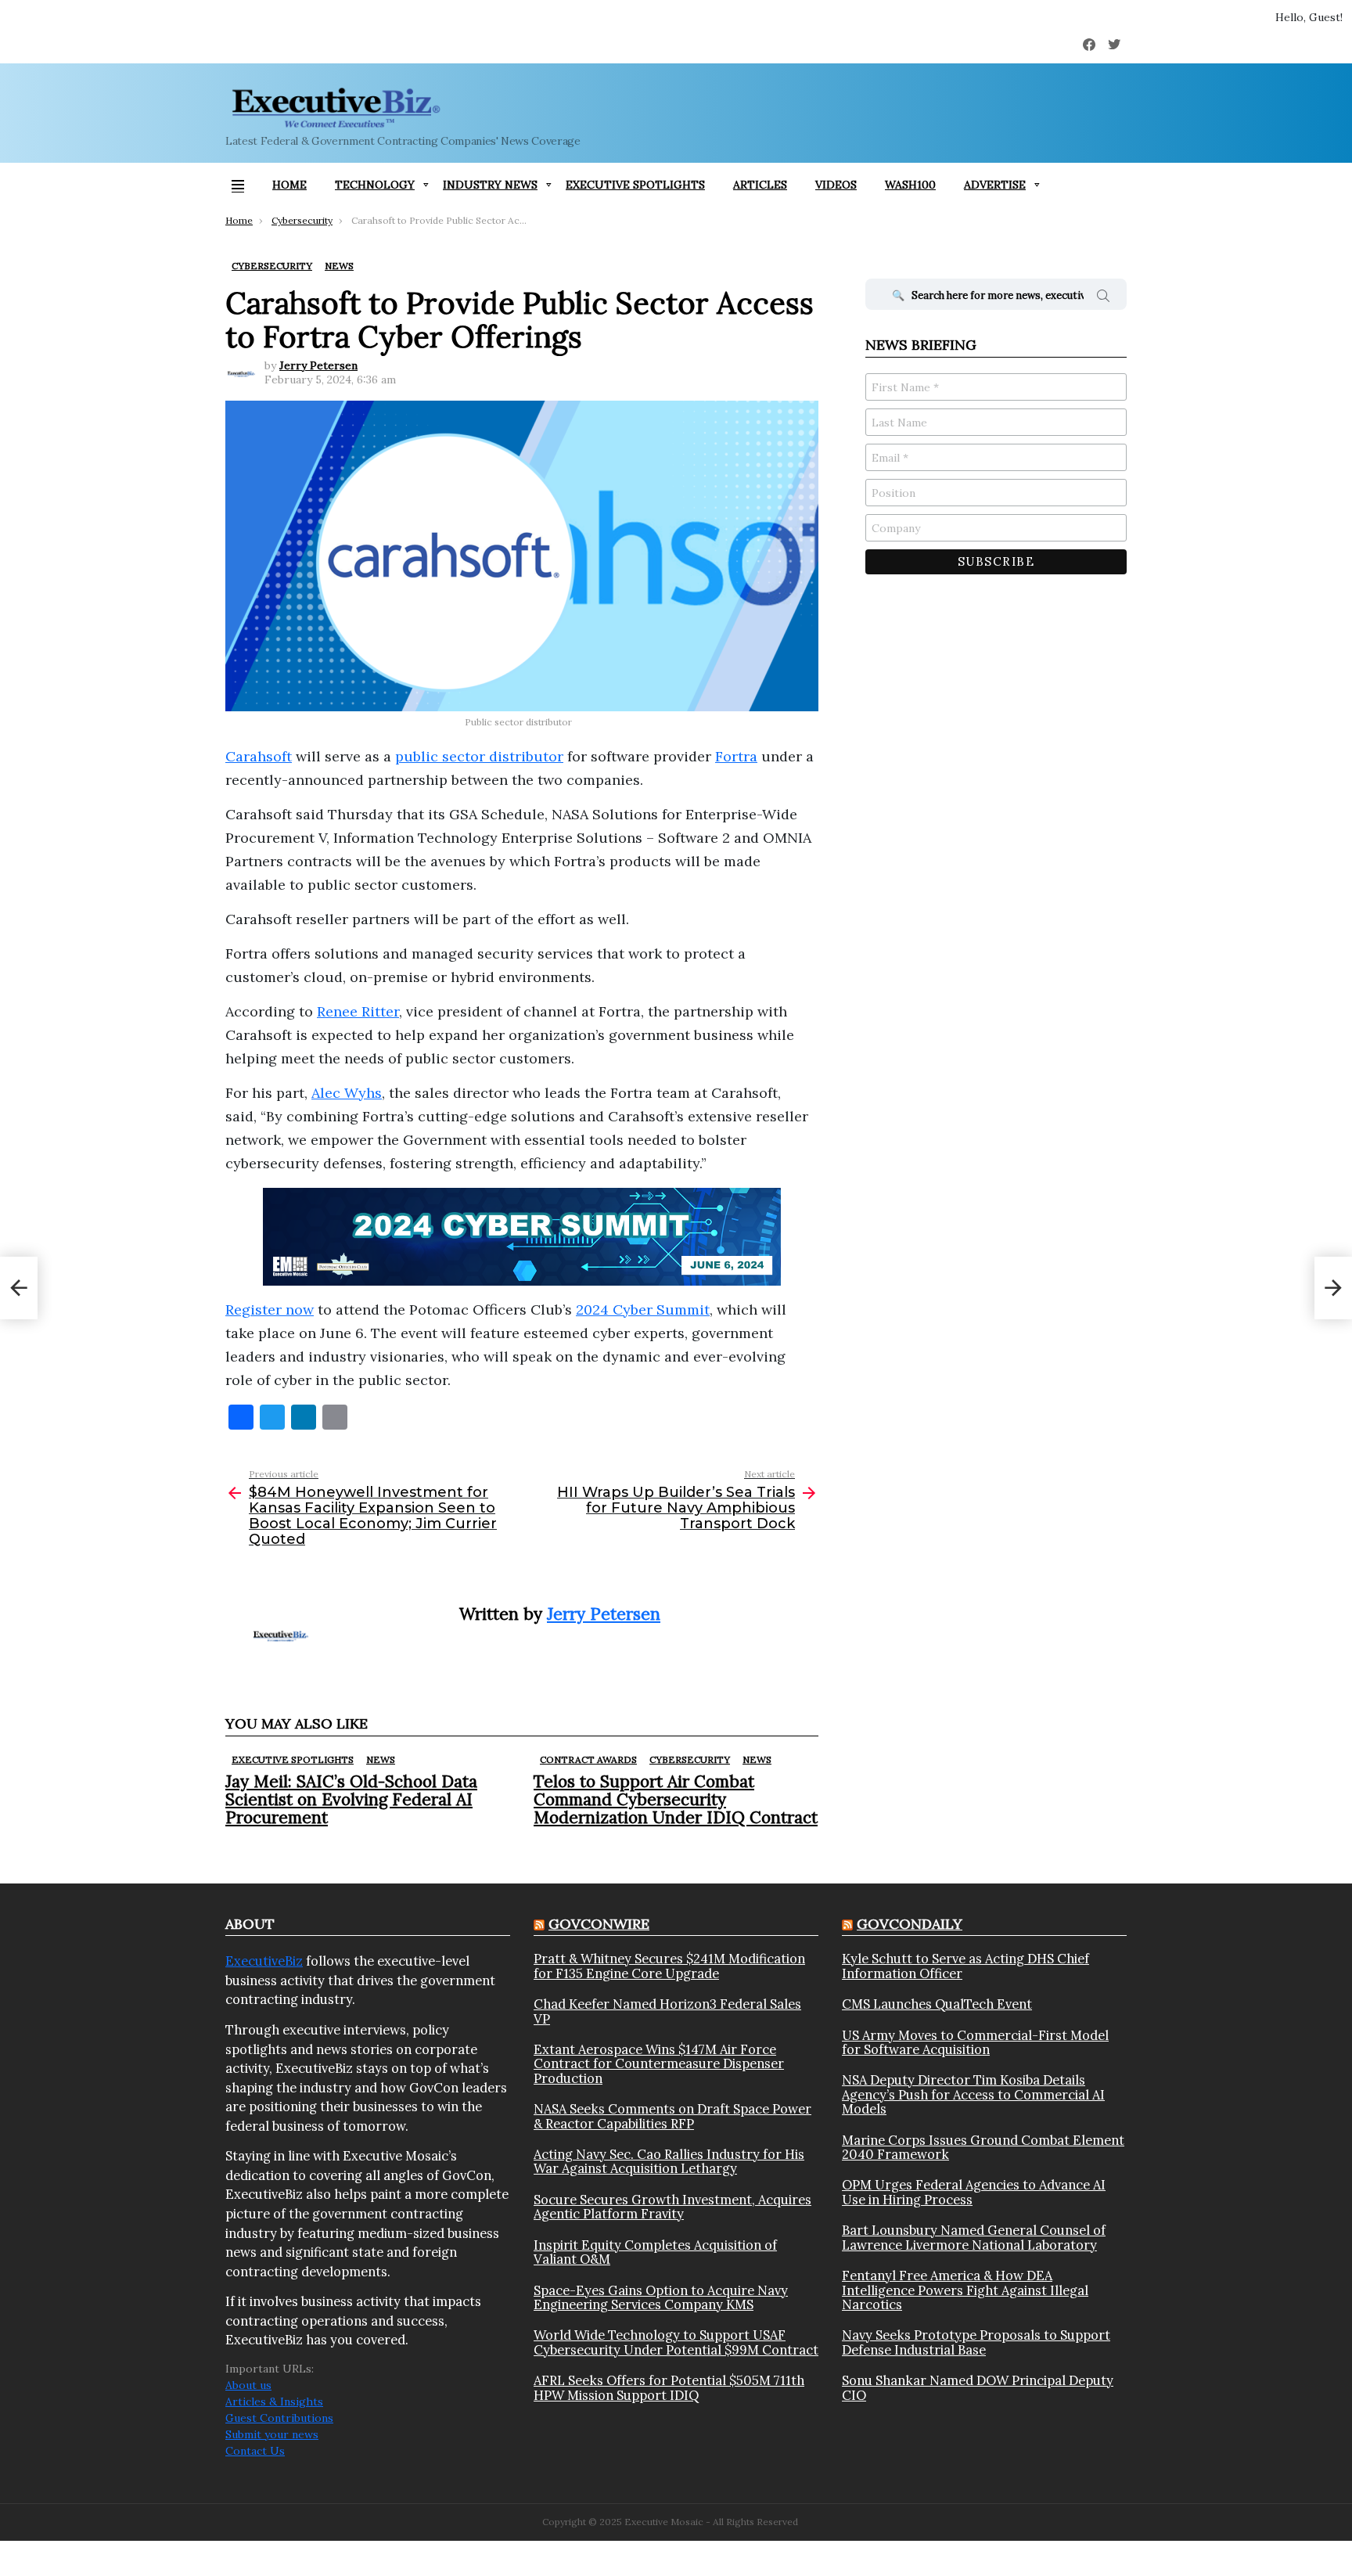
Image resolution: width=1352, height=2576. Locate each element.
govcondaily (910, 1924)
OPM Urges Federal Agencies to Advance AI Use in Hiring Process (974, 2192)
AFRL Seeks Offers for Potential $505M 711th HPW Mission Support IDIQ (669, 2388)
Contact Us (255, 2451)
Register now (270, 1310)
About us (248, 2385)
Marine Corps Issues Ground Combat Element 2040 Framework (983, 2148)
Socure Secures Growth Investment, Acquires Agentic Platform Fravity (672, 2207)
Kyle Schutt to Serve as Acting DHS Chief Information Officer (965, 1966)
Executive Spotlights (635, 185)
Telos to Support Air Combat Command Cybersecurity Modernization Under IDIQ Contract (676, 1799)
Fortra (736, 756)
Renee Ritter (358, 1011)
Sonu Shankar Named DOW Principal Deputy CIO (978, 2388)
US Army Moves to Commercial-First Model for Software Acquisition (975, 2043)
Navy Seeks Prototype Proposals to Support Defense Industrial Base (976, 2342)
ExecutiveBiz (264, 1961)
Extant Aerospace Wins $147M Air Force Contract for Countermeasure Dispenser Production (659, 2064)
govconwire (599, 1924)
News (381, 1759)
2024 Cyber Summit (643, 1310)
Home (289, 185)
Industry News (490, 185)
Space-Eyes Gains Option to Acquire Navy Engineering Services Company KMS (661, 2298)
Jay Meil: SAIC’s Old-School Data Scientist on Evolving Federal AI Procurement (351, 1799)
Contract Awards (588, 1759)
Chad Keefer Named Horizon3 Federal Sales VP (667, 2011)
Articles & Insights (274, 2402)
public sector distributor (479, 756)
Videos (836, 185)
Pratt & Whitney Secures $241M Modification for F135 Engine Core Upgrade (669, 1966)
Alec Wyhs (347, 1093)
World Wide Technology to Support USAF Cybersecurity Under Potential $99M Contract (676, 2342)
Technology (375, 185)
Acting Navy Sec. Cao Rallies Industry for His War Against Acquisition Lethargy (669, 2162)
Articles (760, 185)
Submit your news (272, 2434)
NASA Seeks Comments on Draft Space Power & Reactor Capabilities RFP (672, 2116)
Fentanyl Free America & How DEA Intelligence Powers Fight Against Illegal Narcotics (965, 2290)
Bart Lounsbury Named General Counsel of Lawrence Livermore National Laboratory (974, 2238)
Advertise (995, 185)
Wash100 (910, 185)
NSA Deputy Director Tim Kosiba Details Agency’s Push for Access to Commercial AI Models (973, 2094)
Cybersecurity (690, 1759)
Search (1103, 298)
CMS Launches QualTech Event (937, 2004)
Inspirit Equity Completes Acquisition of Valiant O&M (655, 2252)
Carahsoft (259, 756)
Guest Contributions (279, 2418)
